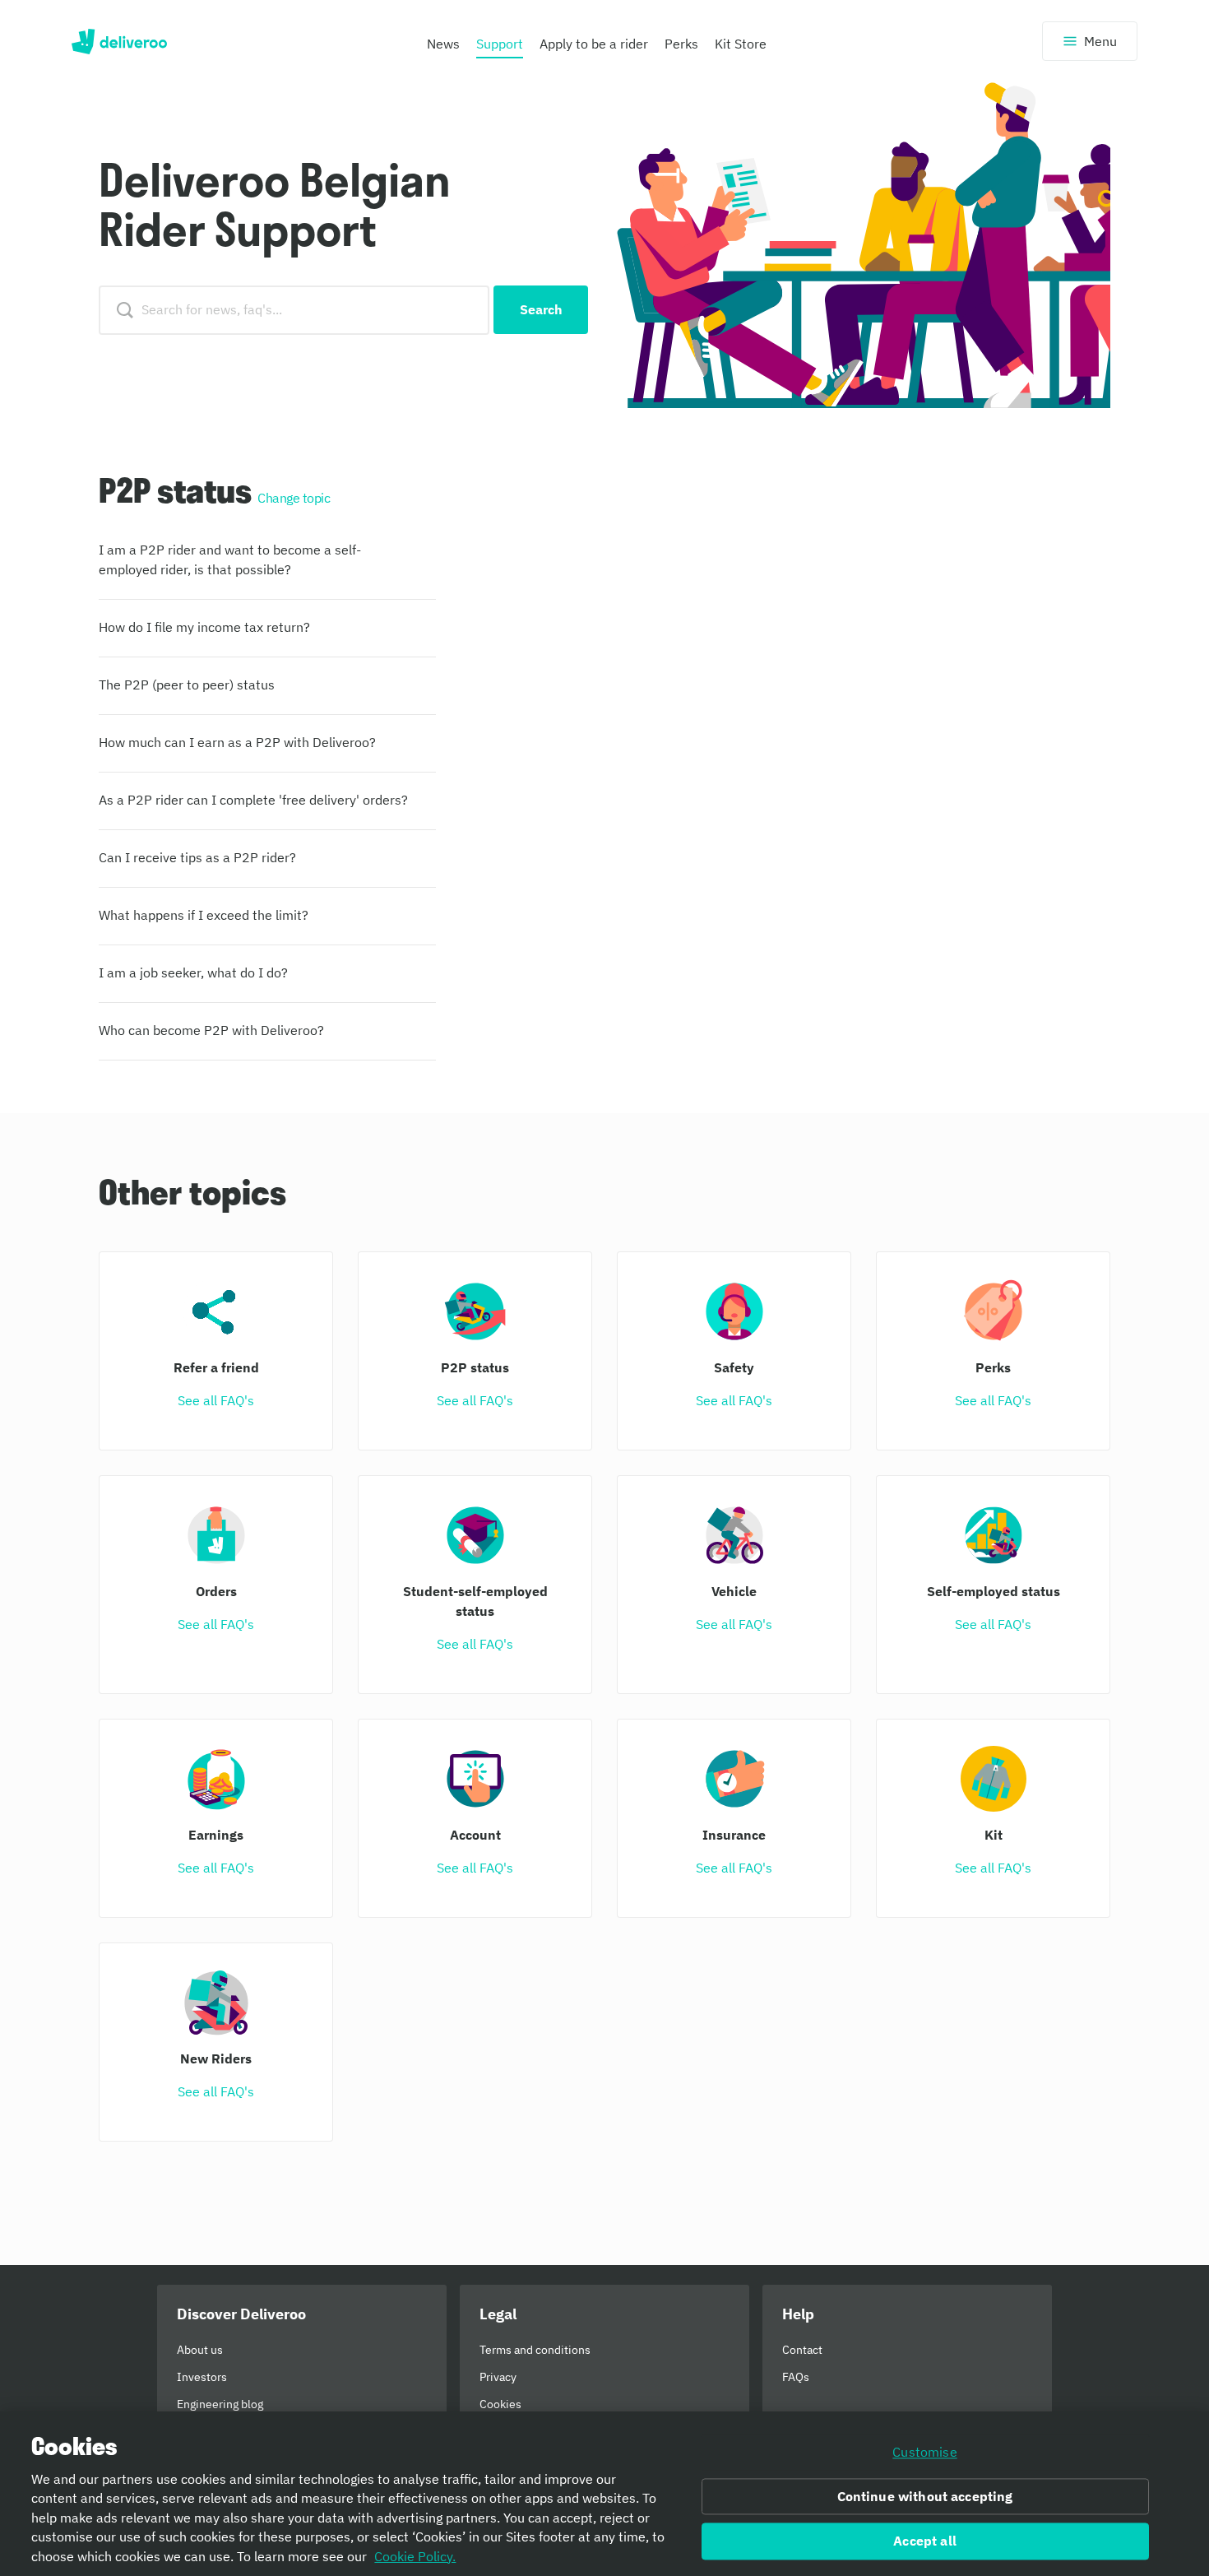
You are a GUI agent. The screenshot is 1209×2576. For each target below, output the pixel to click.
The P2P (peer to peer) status (187, 685)
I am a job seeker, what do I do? (193, 972)
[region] (604, 2494)
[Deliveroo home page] (119, 41)
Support (500, 44)
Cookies (500, 2404)
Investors (202, 2377)
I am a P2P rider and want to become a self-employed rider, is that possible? (230, 559)
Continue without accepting (925, 2496)
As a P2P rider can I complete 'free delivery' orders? (253, 800)
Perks (681, 44)
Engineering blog (220, 2404)
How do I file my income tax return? (204, 627)
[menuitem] (443, 48)
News (443, 44)
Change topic (294, 498)
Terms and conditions (535, 2350)
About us (200, 2350)
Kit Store (741, 44)
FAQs (796, 2377)
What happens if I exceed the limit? (204, 915)
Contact (802, 2350)
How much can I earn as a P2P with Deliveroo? (237, 742)
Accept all (925, 2541)
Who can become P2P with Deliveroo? (211, 1030)
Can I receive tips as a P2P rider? (197, 857)
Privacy (498, 2377)
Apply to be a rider (594, 44)
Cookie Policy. (415, 2556)
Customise (924, 2452)
